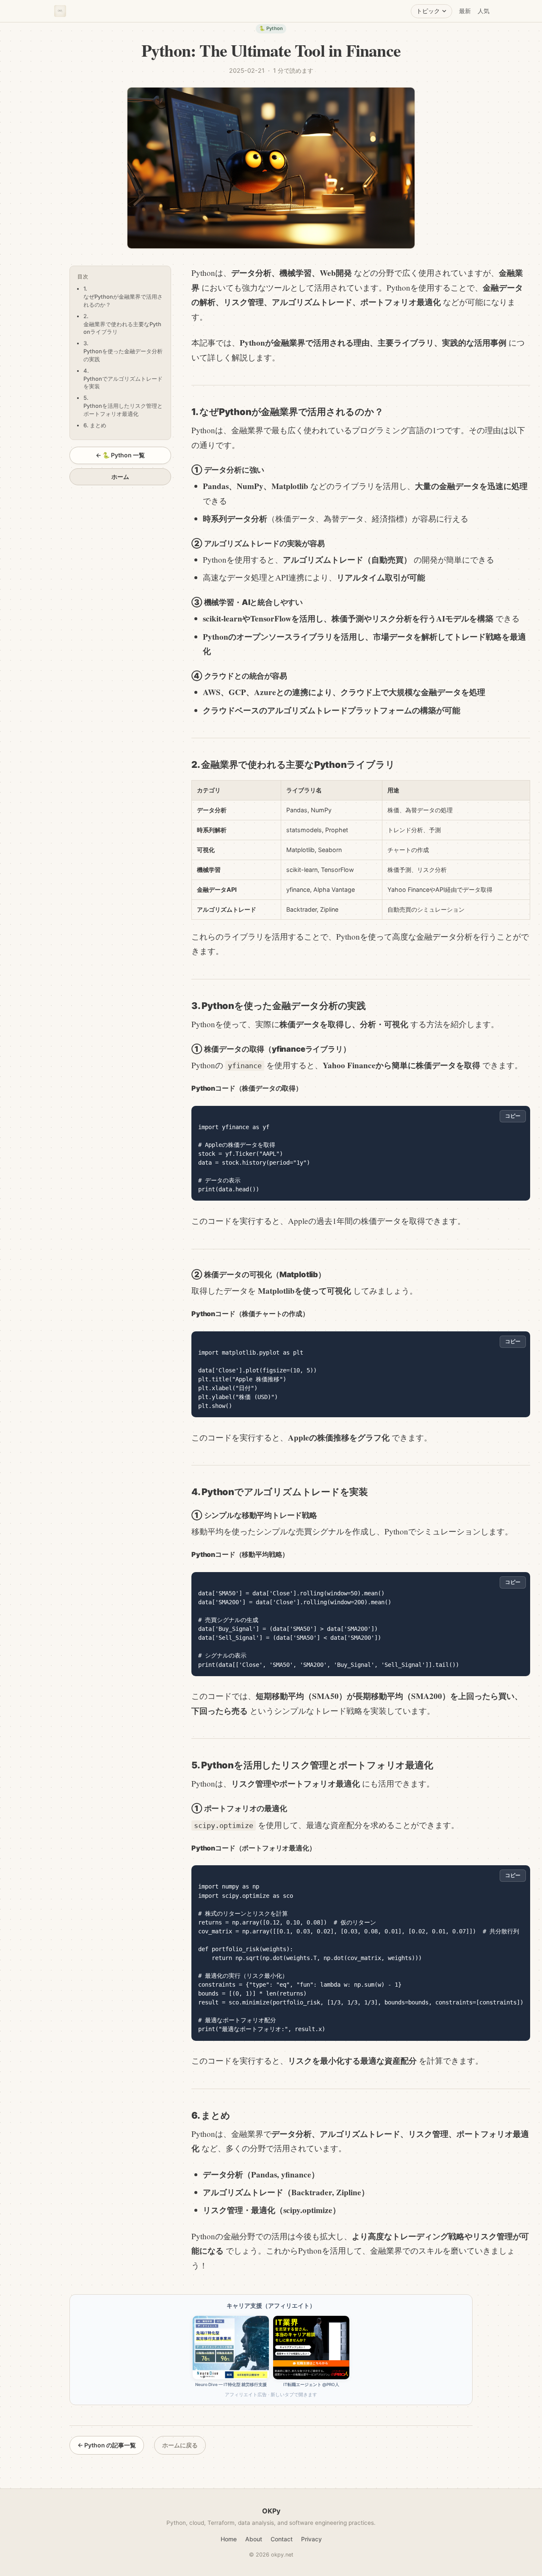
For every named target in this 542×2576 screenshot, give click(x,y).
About (254, 2539)
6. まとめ (95, 425)
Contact (282, 2539)
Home (229, 2539)
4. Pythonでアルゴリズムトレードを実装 (123, 379)
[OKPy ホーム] (60, 11)
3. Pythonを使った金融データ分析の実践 (123, 351)
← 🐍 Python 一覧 (120, 455)
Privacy (311, 2539)
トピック (428, 11)
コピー (513, 1116)
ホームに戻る (180, 2445)
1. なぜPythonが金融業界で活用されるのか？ (123, 297)
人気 (484, 11)
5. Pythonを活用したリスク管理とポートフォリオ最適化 (123, 406)
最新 (465, 11)
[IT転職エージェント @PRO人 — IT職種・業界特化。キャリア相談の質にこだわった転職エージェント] (311, 2348)
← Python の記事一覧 (107, 2445)
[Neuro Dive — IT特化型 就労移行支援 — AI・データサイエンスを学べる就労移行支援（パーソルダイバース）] (231, 2348)
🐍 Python (271, 28)
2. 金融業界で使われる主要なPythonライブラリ (122, 324)
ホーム (120, 477)
